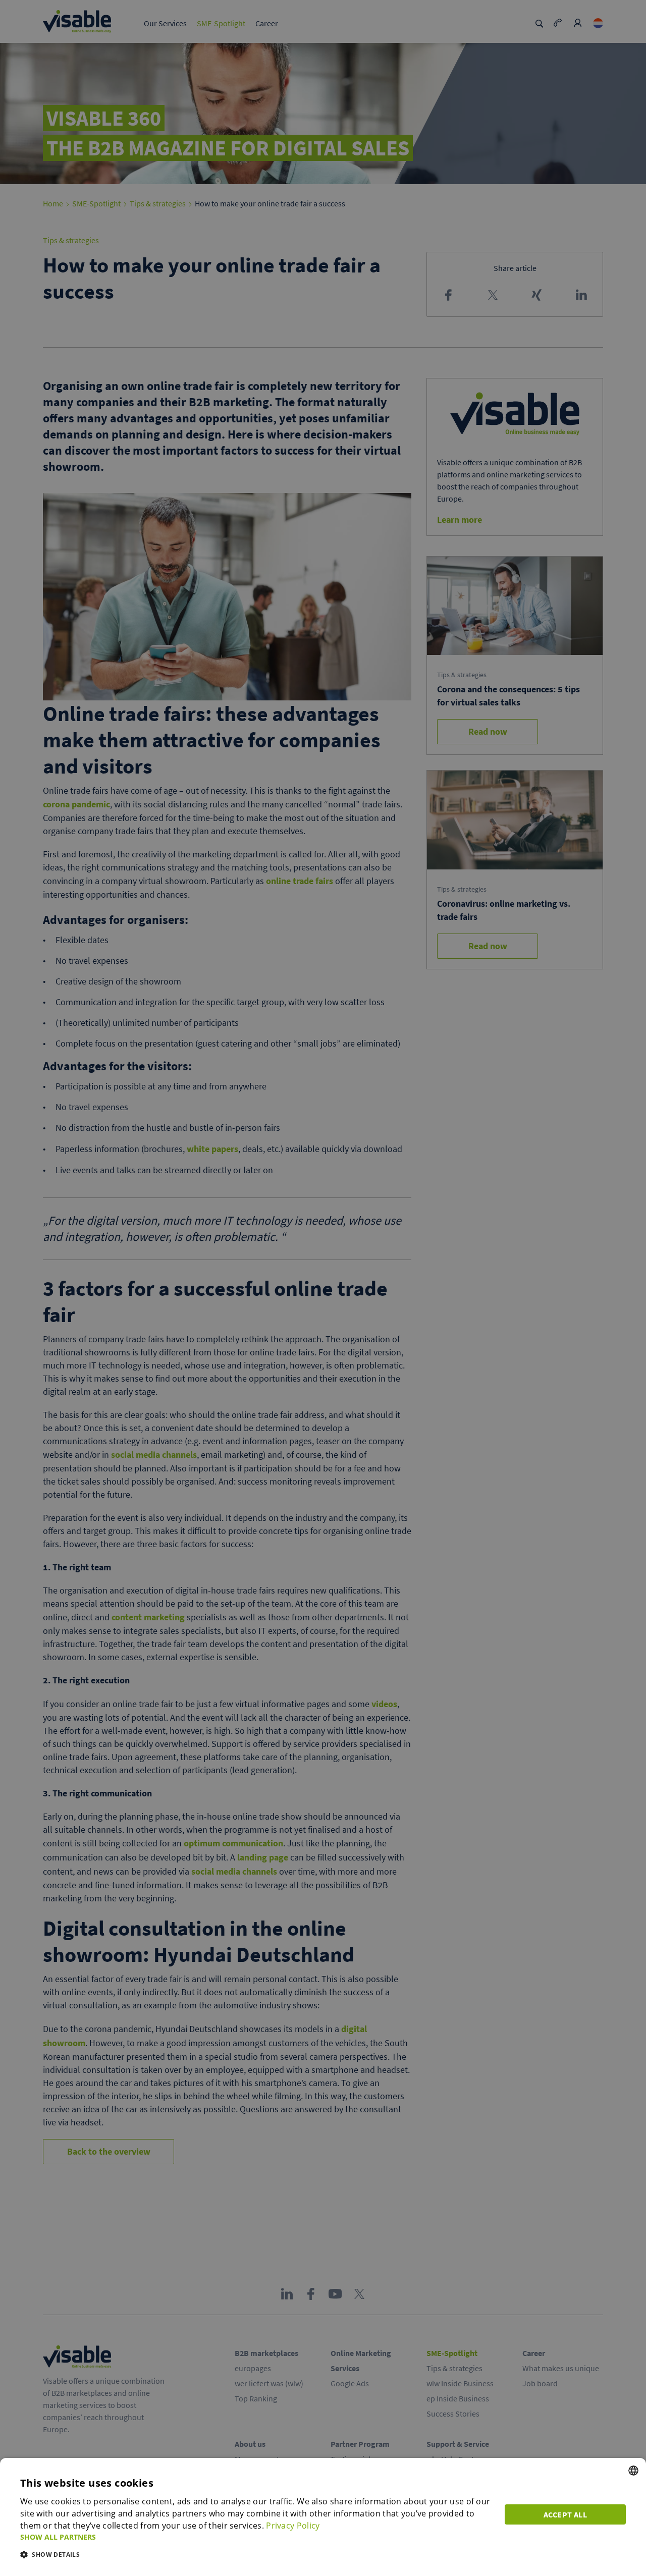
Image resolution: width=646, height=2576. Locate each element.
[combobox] (633, 2471)
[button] (256, 2537)
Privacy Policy (293, 2526)
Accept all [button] (565, 2514)
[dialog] (323, 2517)
